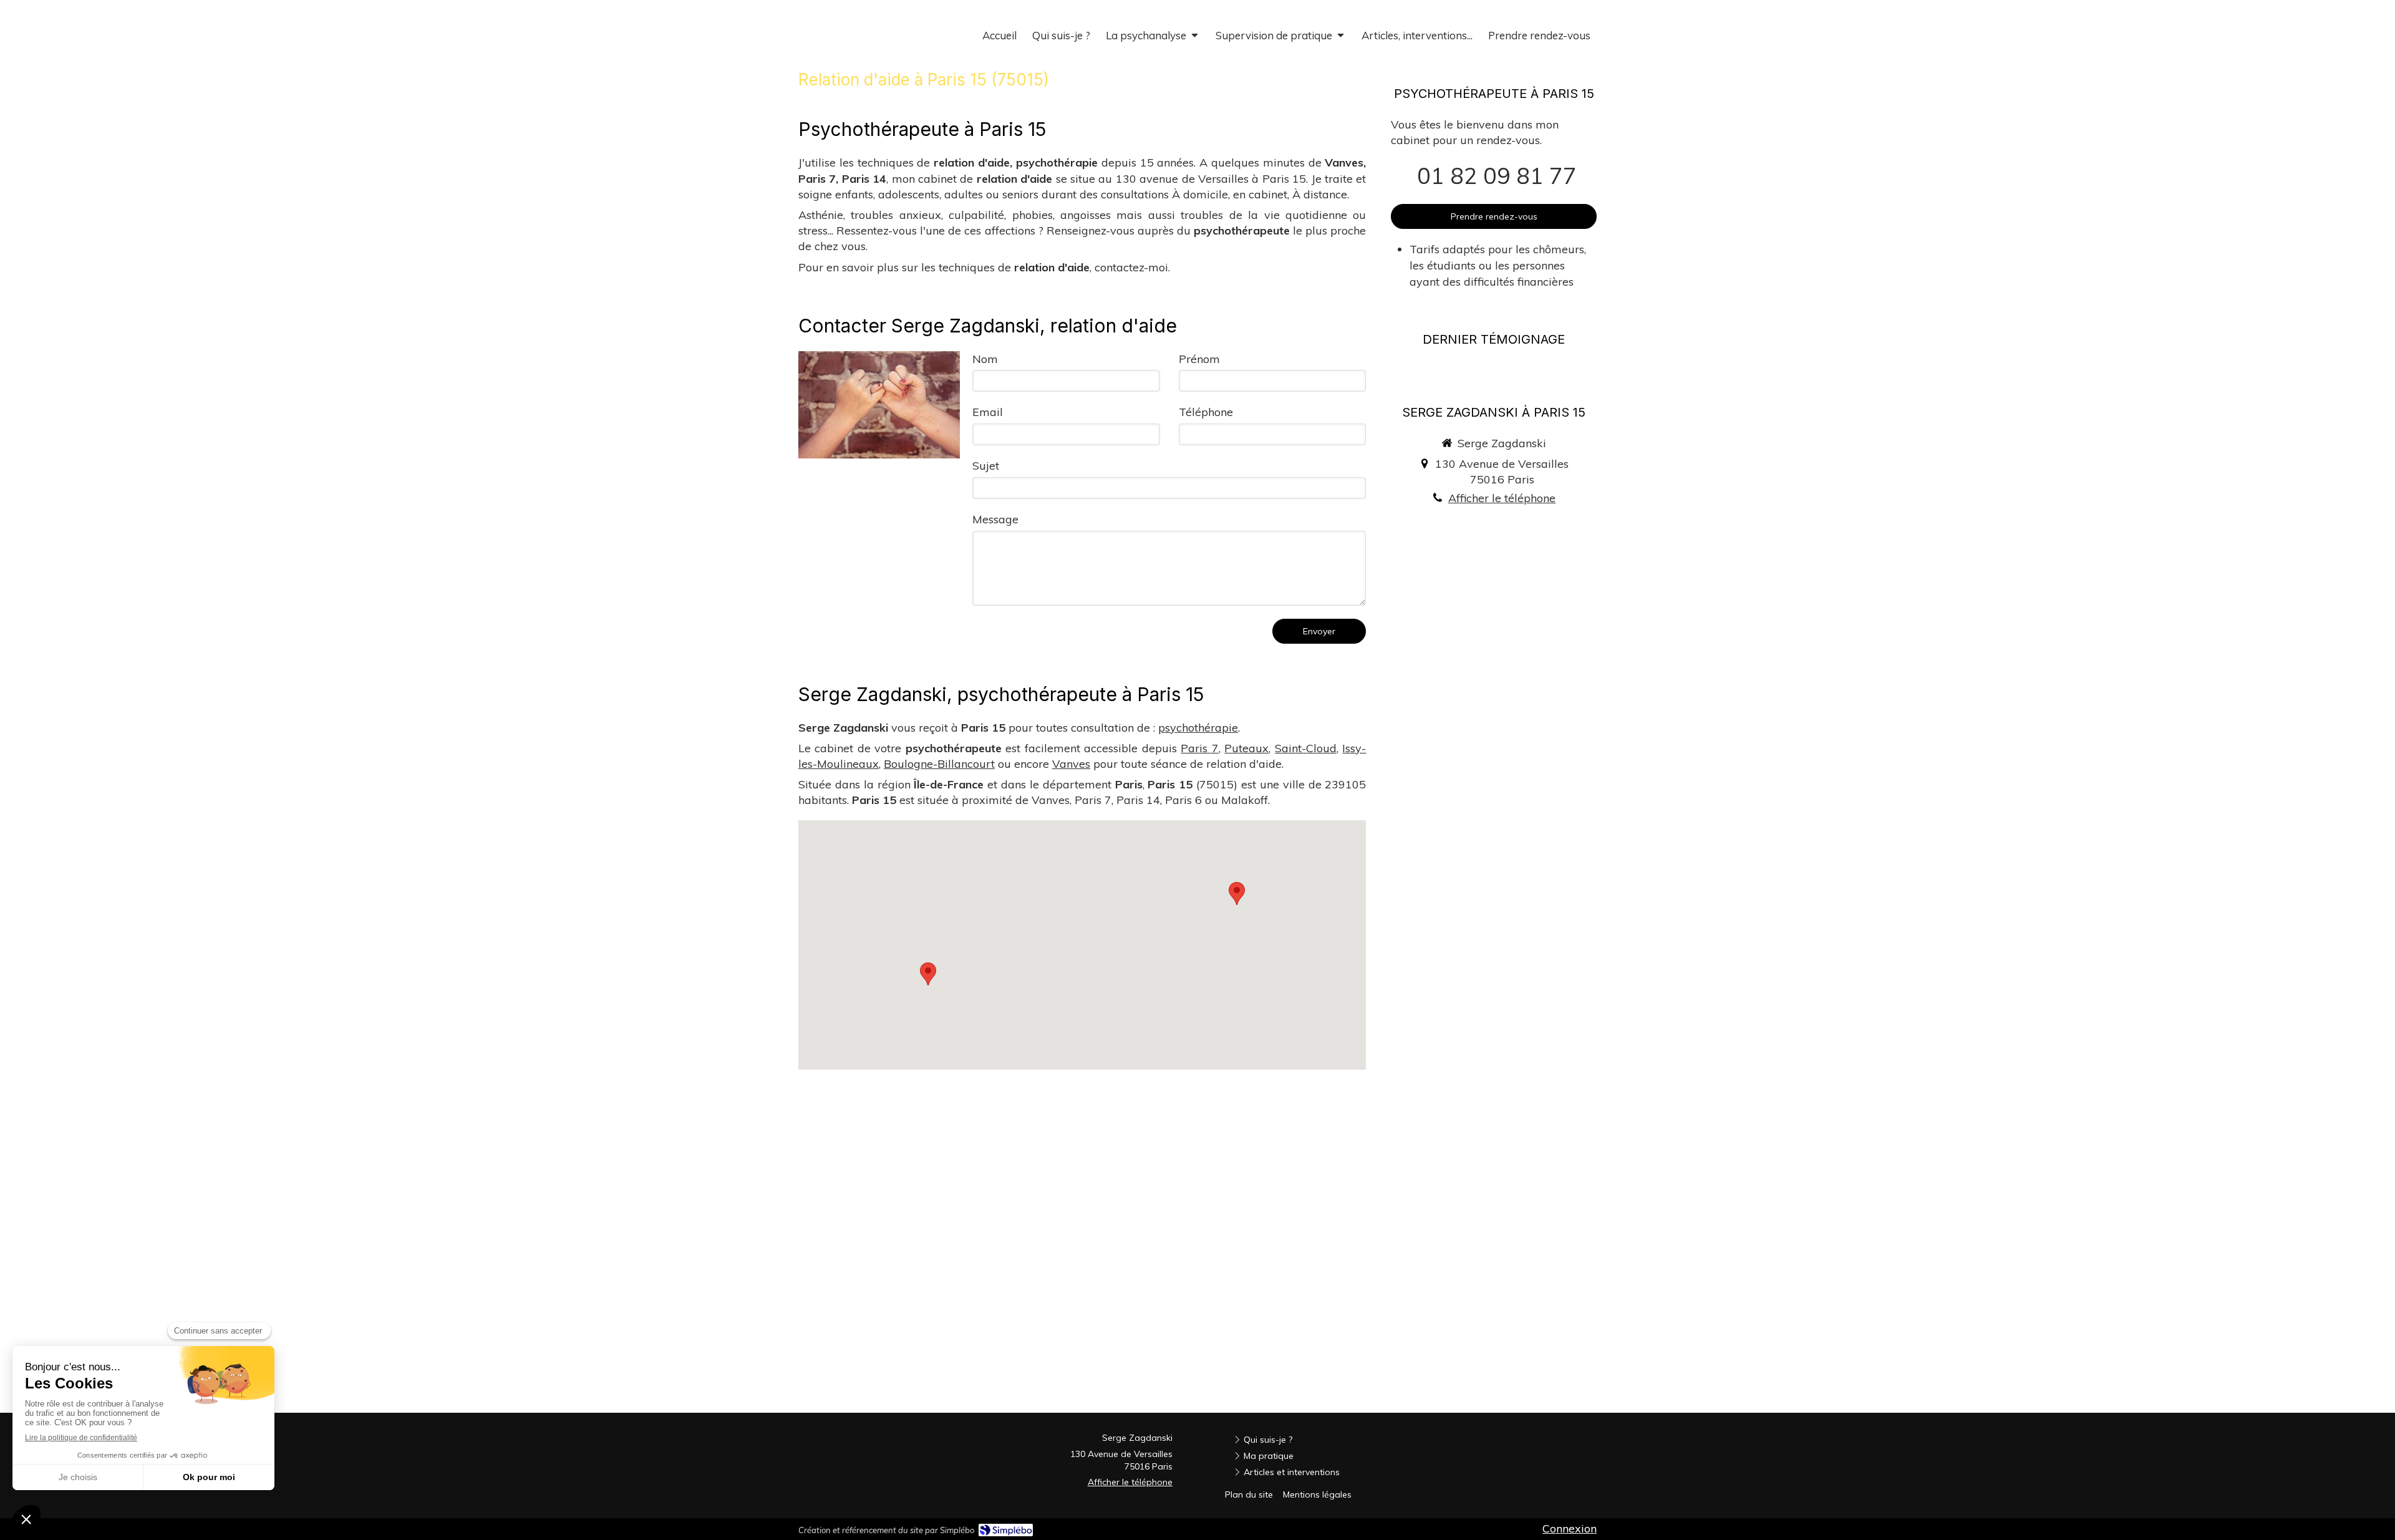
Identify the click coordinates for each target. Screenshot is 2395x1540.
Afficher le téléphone (1502, 498)
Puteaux (1246, 748)
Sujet (986, 466)
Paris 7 (1200, 748)
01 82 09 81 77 (1497, 176)
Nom (985, 359)
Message (995, 519)
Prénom (1199, 359)
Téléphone (1206, 412)
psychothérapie (1198, 728)
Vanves (1071, 764)
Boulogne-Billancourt (939, 764)
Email (988, 412)
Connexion (1570, 1528)
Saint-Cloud (1306, 748)
